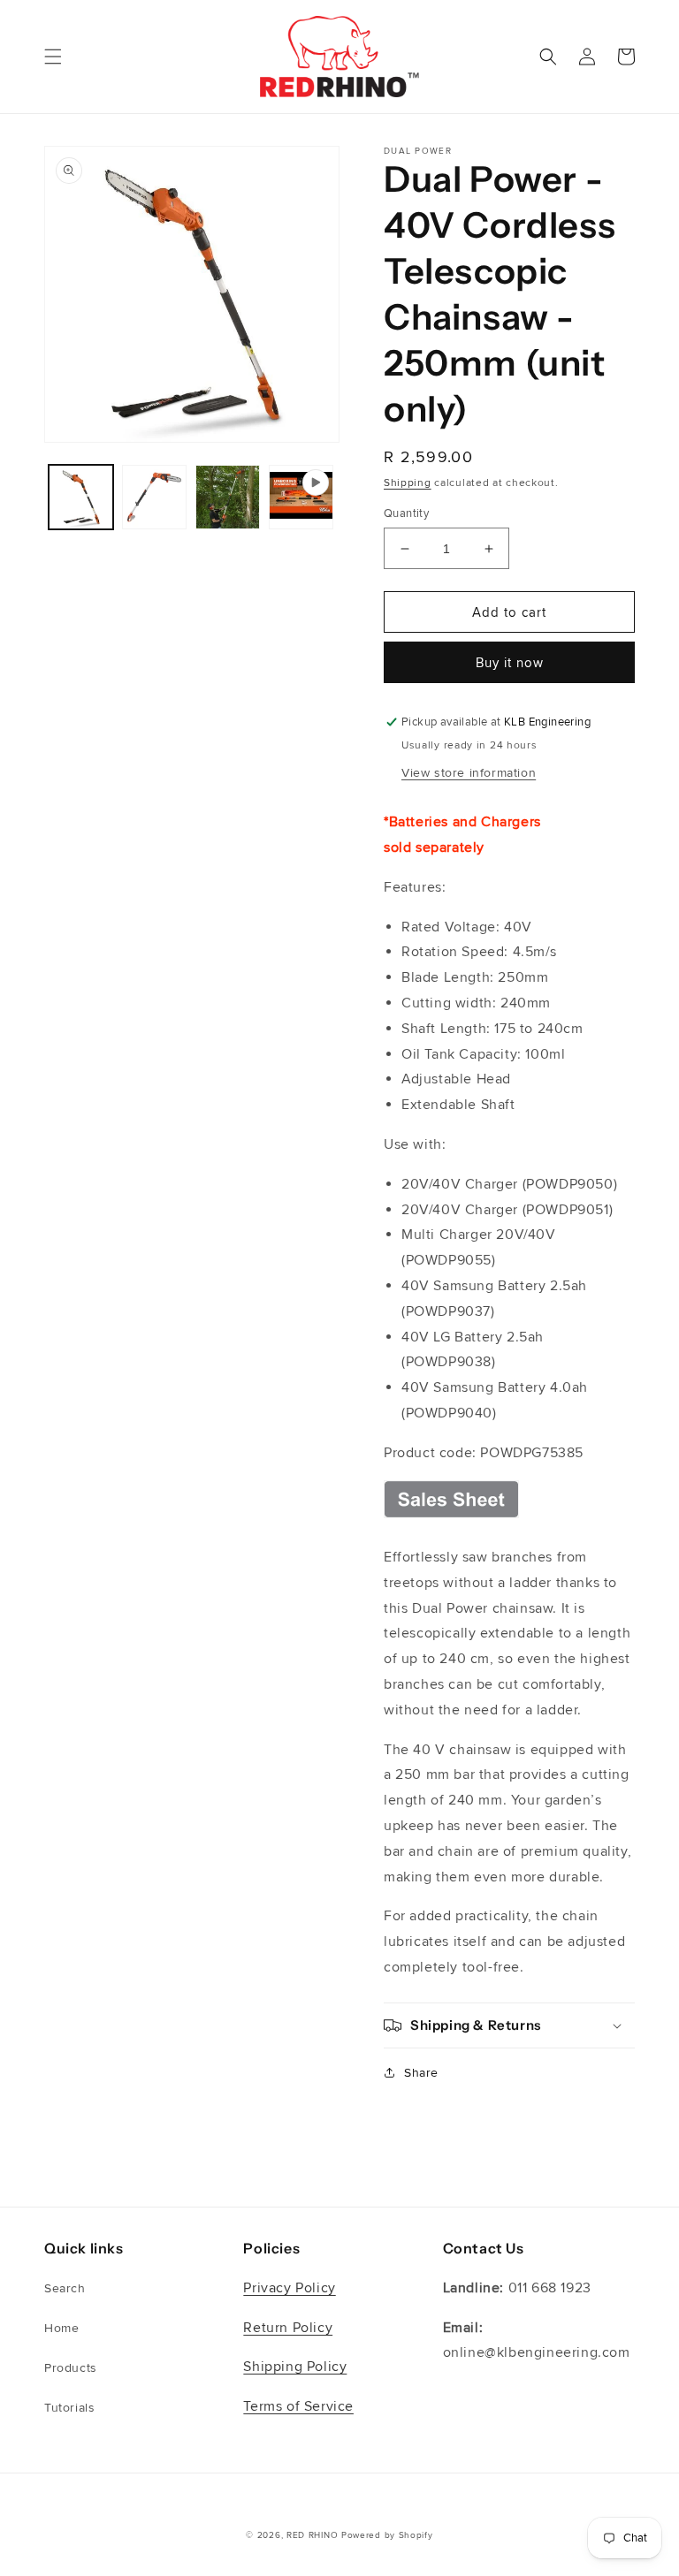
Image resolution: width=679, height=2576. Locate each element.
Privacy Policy (289, 2288)
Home (61, 2328)
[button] (53, 57)
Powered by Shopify (387, 2535)
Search (65, 2288)
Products (71, 2368)
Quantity (406, 513)
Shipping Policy (295, 2367)
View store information (469, 773)
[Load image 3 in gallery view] (228, 497)
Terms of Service (298, 2406)
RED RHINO (312, 2535)
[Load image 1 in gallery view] (81, 497)
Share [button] (421, 2073)
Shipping (408, 483)
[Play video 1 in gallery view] (301, 497)
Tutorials (69, 2408)
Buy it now (510, 663)
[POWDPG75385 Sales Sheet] (451, 1517)
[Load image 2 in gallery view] (154, 497)
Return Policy (288, 2328)
